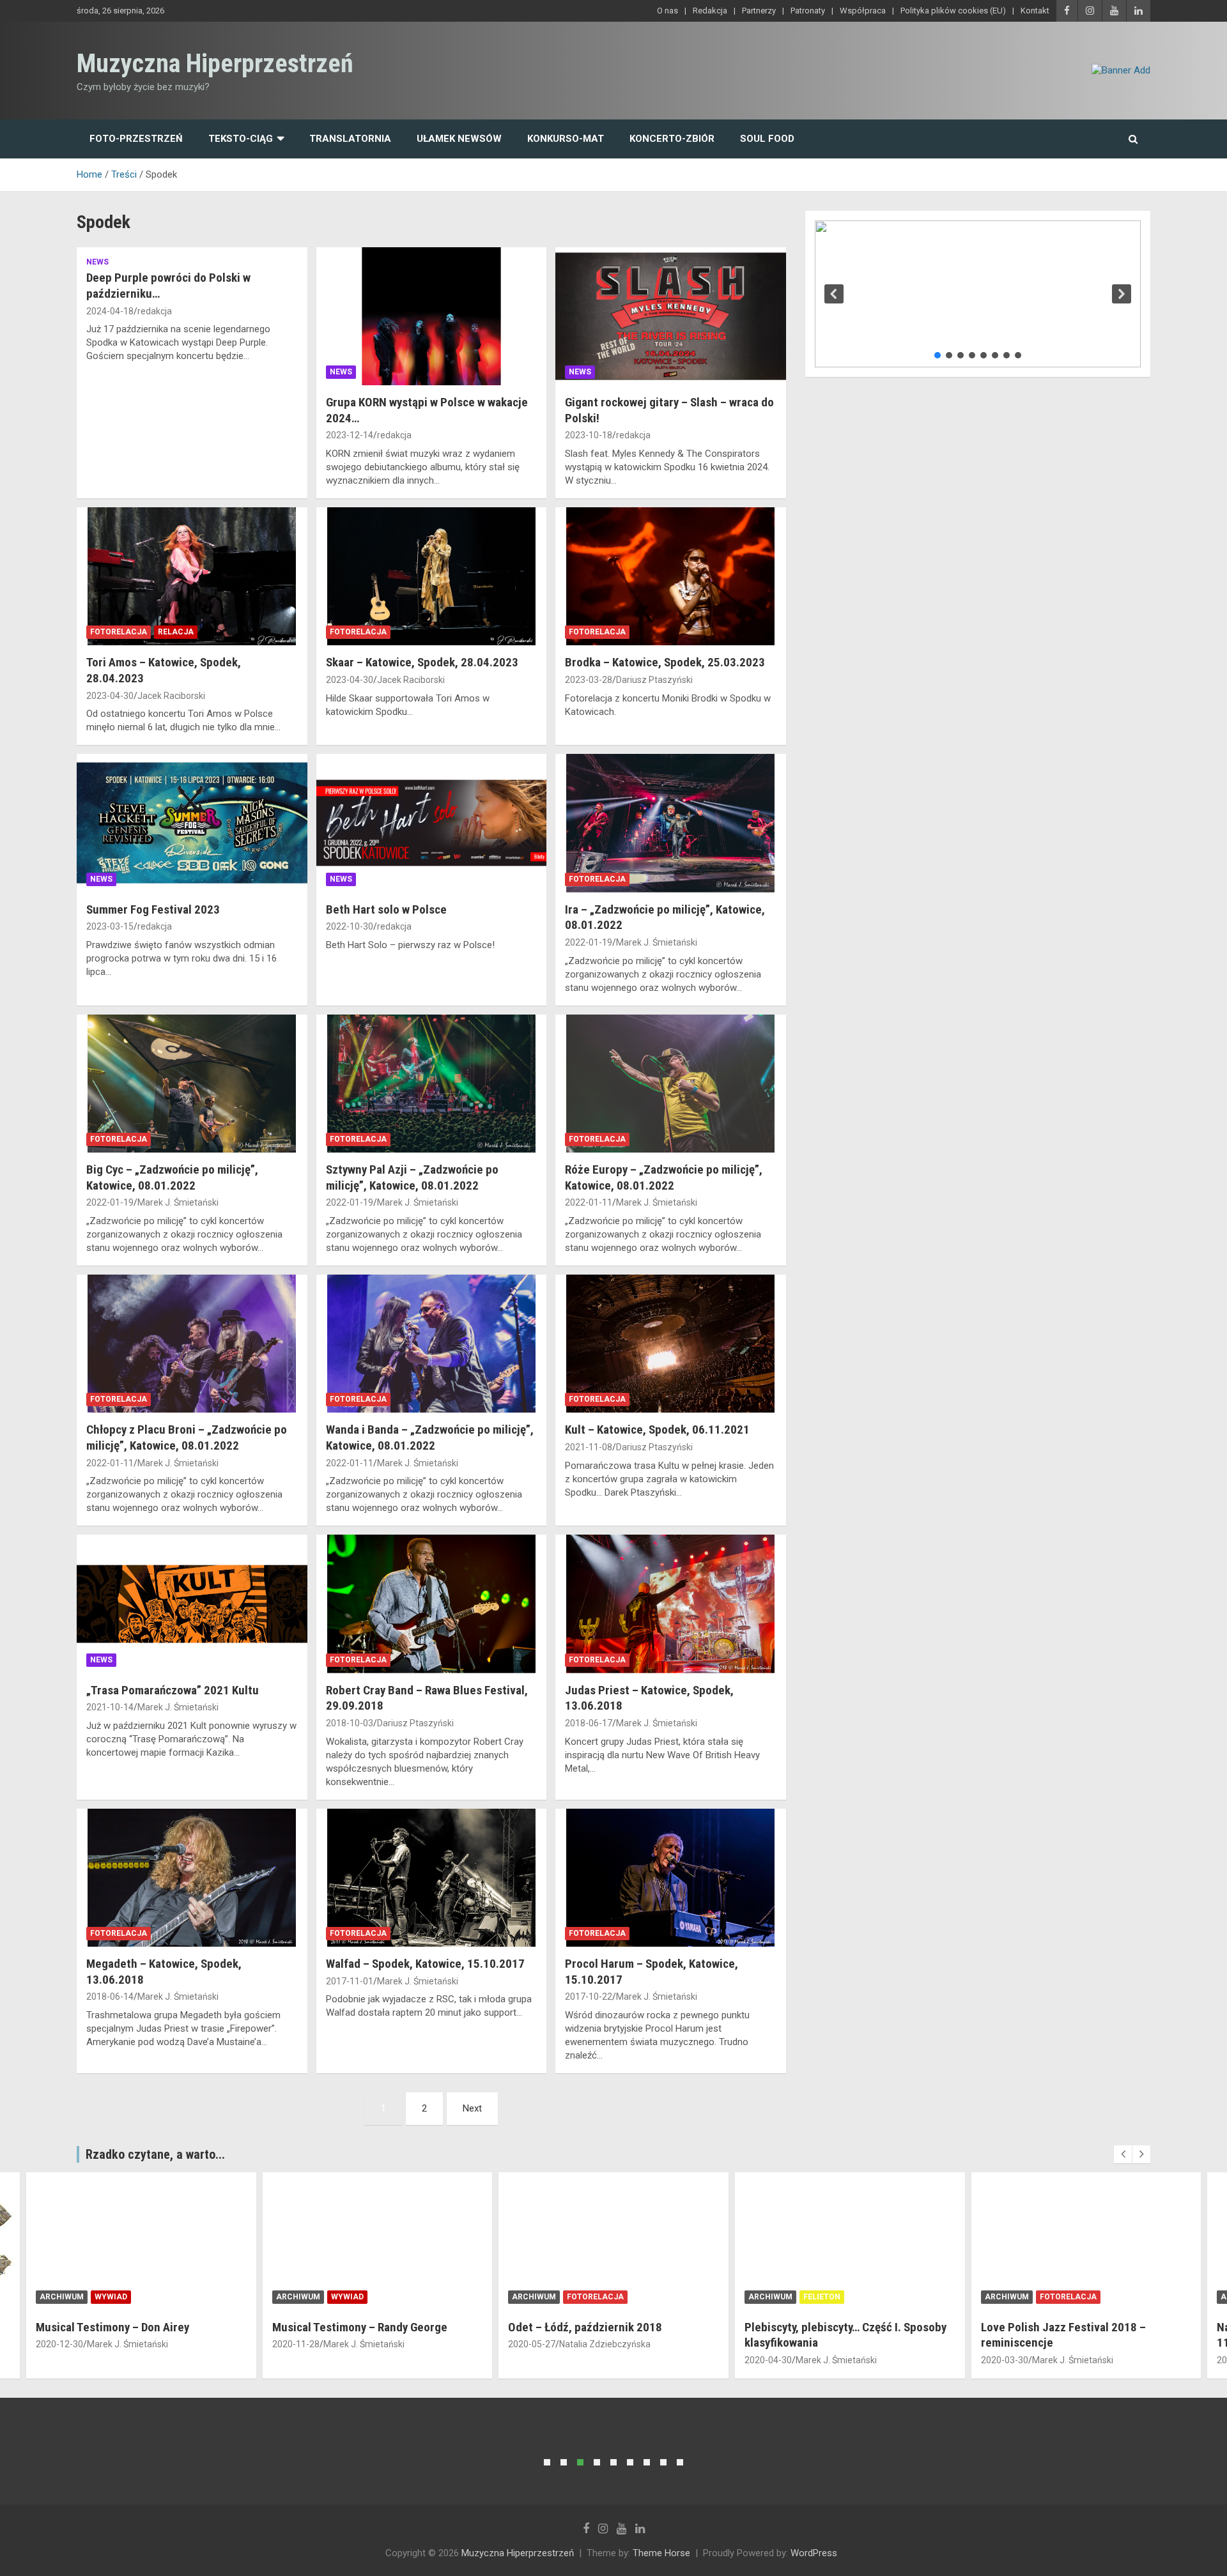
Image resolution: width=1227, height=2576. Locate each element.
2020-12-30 (59, 2344)
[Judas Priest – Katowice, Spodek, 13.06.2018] (671, 1604)
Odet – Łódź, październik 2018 (585, 2327)
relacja (176, 632)
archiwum (62, 2297)
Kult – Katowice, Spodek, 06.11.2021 (657, 1430)
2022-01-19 (589, 942)
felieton (822, 2297)
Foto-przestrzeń (136, 139)
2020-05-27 (532, 2344)
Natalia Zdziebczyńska (605, 2344)
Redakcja (710, 11)
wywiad (111, 2297)
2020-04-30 (768, 2360)
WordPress (814, 2553)
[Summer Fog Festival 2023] (192, 824)
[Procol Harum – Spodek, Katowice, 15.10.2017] (671, 1878)
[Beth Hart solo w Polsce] (432, 824)
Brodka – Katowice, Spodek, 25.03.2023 (665, 662)
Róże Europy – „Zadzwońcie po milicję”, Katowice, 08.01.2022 (664, 1177)
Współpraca (863, 11)
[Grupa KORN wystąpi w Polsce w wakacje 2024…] (432, 316)
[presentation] (1123, 2154)
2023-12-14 (350, 435)
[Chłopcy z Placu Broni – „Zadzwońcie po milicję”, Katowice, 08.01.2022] (192, 1344)
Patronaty (808, 11)
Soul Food (767, 139)
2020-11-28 (296, 2344)
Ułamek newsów (459, 139)
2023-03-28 (589, 680)
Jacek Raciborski (171, 696)
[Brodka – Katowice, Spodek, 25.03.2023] (671, 576)
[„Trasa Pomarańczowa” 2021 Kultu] (192, 1604)
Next (472, 2108)
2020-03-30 (1005, 2360)
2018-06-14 (110, 1997)
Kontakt (1035, 11)
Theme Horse (661, 2553)
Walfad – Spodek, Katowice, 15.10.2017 (425, 1964)
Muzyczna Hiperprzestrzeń (215, 64)
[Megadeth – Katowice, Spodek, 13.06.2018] (192, 1878)
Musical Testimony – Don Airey (112, 2327)
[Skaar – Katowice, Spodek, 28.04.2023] (432, 576)
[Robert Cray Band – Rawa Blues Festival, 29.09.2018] (432, 1604)
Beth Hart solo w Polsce (386, 909)
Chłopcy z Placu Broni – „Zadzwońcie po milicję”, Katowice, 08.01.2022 (187, 1437)
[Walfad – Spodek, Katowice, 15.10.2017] (432, 1878)
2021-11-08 (589, 1447)
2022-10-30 (350, 926)
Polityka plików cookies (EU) (953, 11)
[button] (834, 294)
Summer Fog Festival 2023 (153, 909)
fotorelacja (119, 632)
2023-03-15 (110, 926)
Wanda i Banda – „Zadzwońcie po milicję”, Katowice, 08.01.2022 (430, 1437)
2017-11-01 (350, 1981)
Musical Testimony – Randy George (360, 2327)
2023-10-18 (589, 435)
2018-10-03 (350, 1723)
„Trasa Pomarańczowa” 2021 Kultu (173, 1690)
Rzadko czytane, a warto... (155, 2154)
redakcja (155, 311)
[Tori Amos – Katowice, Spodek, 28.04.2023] (192, 576)
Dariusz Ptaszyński (654, 680)
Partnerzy (759, 11)
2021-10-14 (110, 1707)
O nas (668, 11)
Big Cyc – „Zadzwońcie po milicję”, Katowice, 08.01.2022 (172, 1177)
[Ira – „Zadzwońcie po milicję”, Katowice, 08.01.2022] (671, 824)
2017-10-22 (589, 1997)
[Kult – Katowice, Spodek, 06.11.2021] (671, 1344)
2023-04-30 (110, 696)
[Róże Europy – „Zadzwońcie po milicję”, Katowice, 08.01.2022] (671, 1084)
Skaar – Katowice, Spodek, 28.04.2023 (422, 662)
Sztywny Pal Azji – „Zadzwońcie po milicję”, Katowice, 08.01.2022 (412, 1177)
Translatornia (350, 139)
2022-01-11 (589, 1202)
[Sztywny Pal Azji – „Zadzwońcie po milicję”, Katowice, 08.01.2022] (432, 1084)
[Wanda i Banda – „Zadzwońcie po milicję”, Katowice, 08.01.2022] (432, 1344)
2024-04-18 (110, 311)
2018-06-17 (589, 1723)
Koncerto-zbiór (672, 139)
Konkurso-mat (566, 139)
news (97, 262)
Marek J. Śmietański (657, 942)
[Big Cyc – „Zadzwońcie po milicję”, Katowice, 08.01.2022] (192, 1084)
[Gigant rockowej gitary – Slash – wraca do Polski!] (671, 316)
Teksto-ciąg (241, 139)
